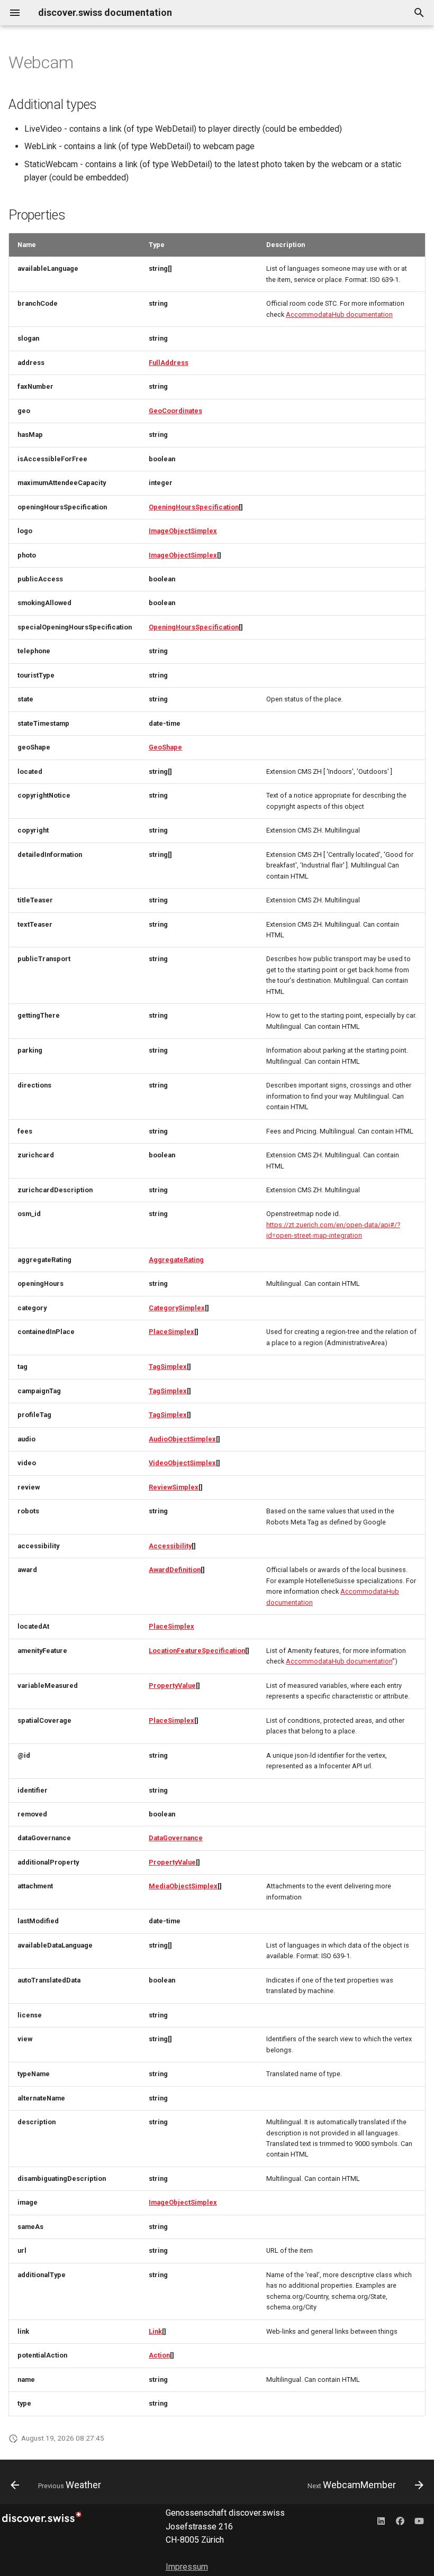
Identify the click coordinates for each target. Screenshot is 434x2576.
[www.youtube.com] (419, 2521)
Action (159, 2355)
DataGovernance (176, 1838)
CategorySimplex (177, 1308)
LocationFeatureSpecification (197, 1651)
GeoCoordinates (175, 411)
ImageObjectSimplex (183, 531)
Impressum (187, 2567)
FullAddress (169, 363)
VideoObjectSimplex (182, 1463)
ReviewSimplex (174, 1487)
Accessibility (170, 1546)
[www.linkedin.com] (381, 2521)
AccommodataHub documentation (339, 314)
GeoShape (165, 747)
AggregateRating (176, 1260)
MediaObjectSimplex (183, 1886)
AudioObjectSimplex (182, 1439)
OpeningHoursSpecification (194, 507)
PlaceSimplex (171, 1332)
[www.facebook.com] (400, 2521)
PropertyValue (172, 1686)
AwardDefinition (175, 1570)
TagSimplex (168, 1367)
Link (155, 2331)
